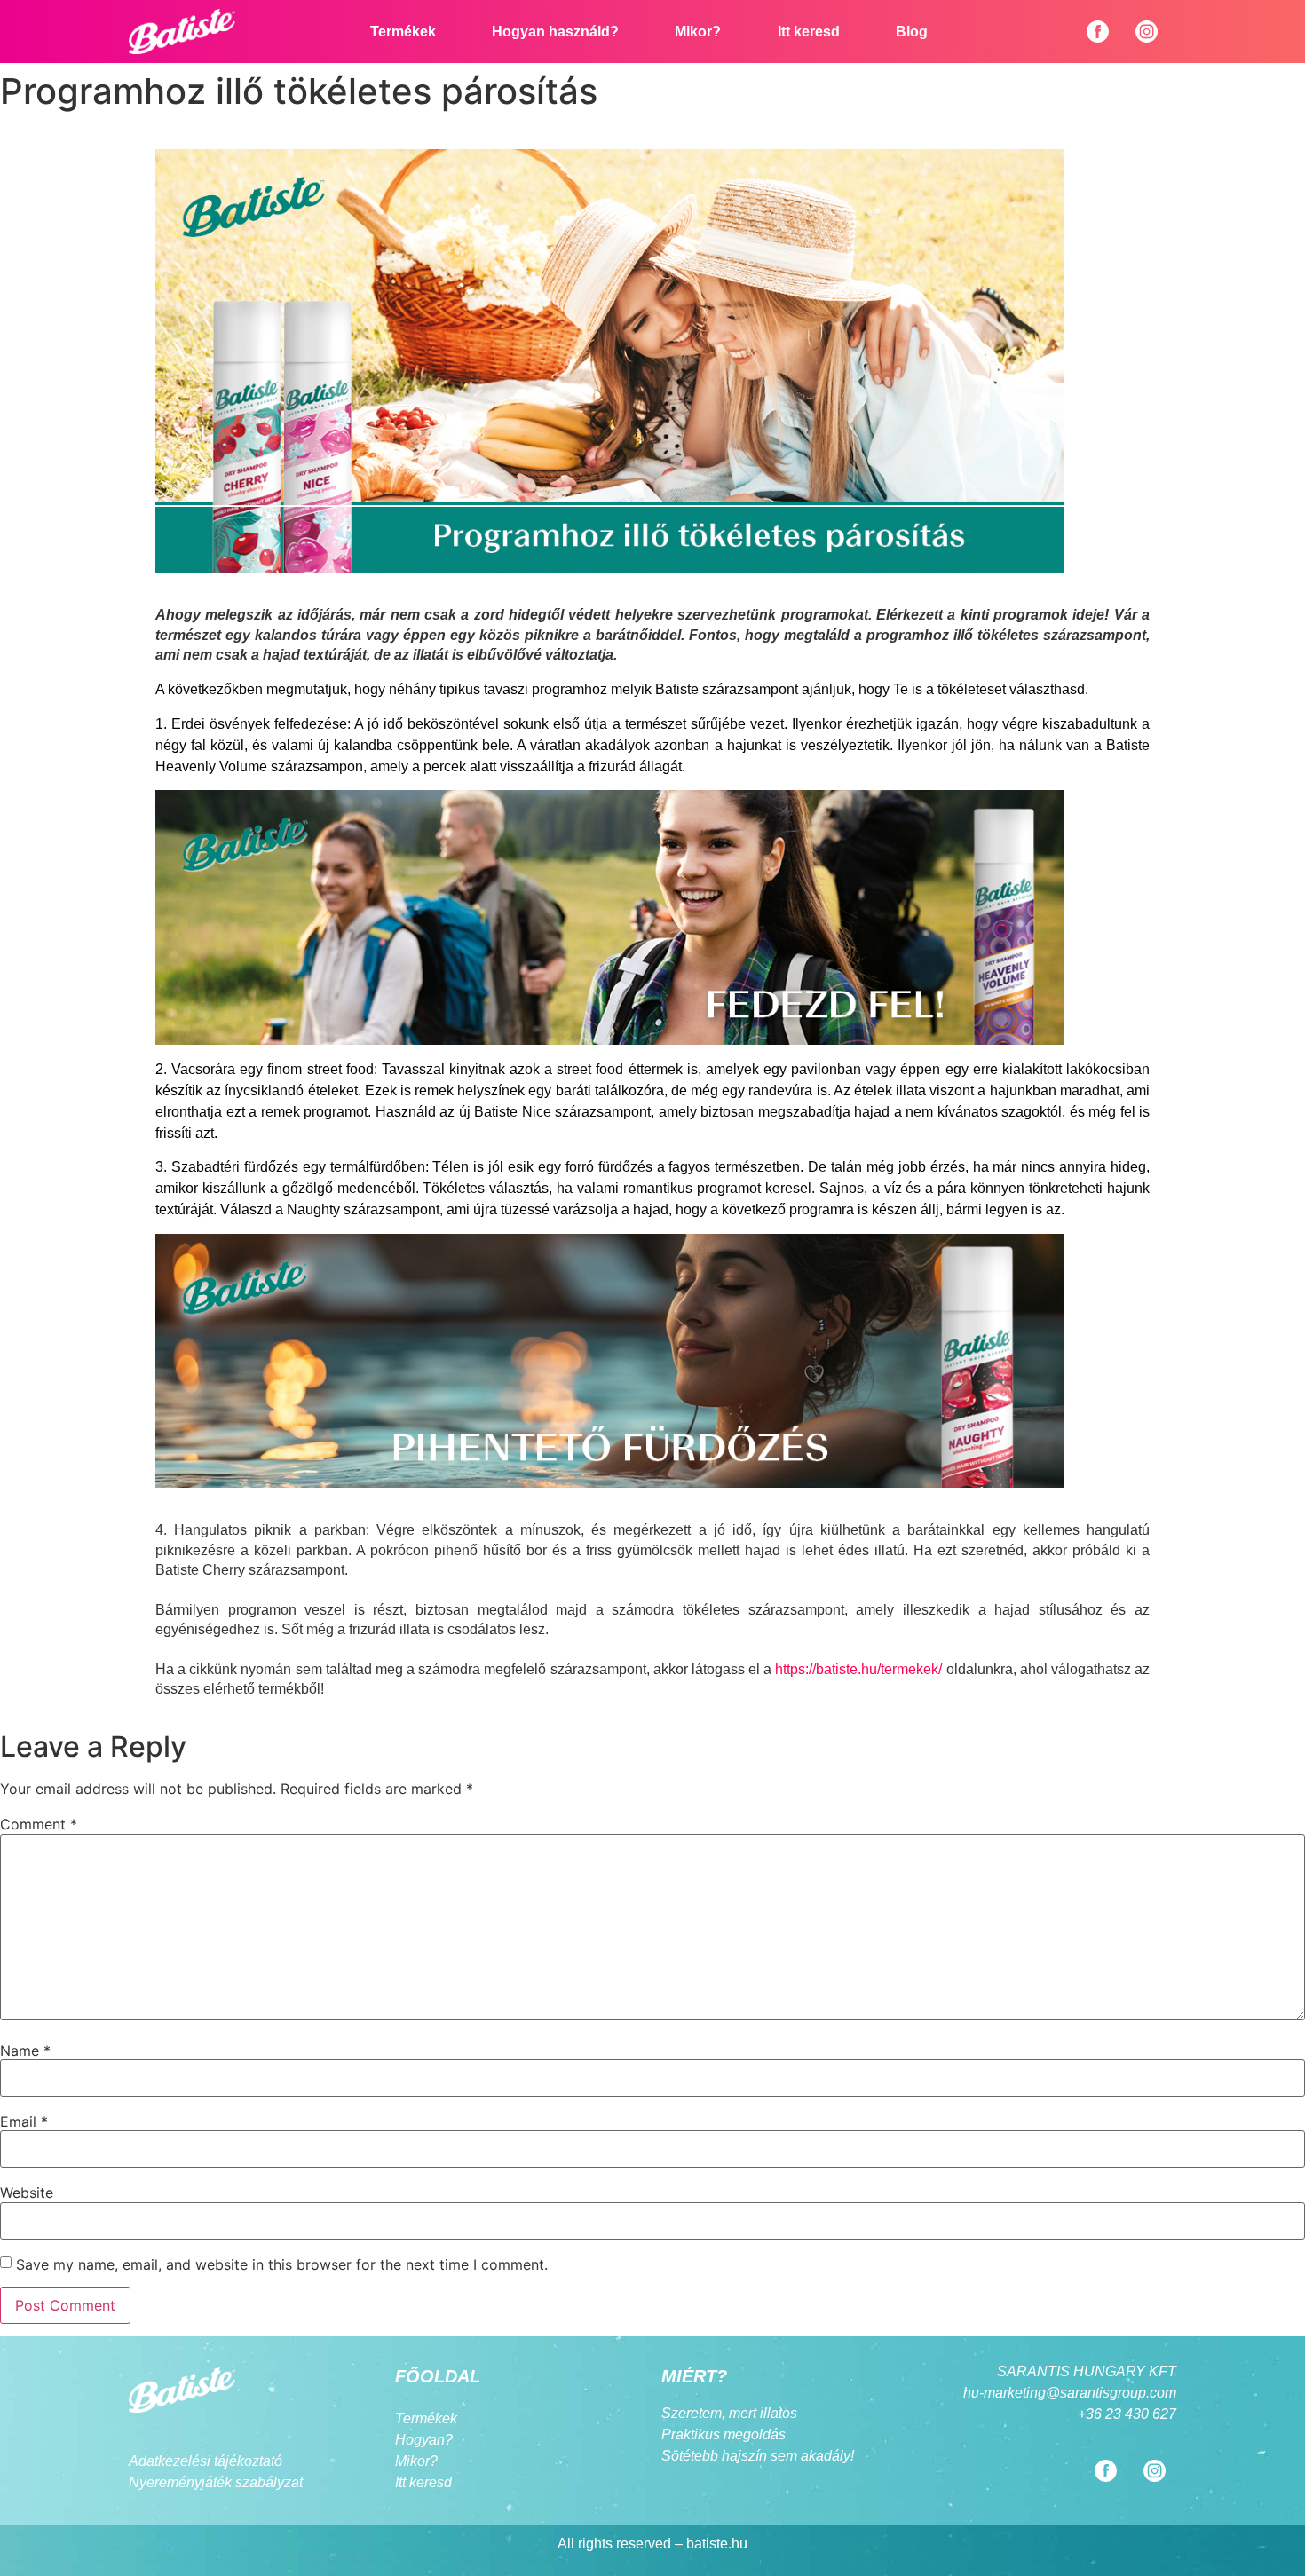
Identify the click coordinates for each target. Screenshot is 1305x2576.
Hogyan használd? (555, 32)
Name (25, 2051)
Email (24, 2122)
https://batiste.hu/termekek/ (858, 1669)
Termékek (403, 32)
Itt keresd (809, 32)
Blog (912, 32)
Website (27, 2193)
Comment (39, 1824)
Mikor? (698, 32)
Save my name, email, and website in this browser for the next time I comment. (282, 2264)
